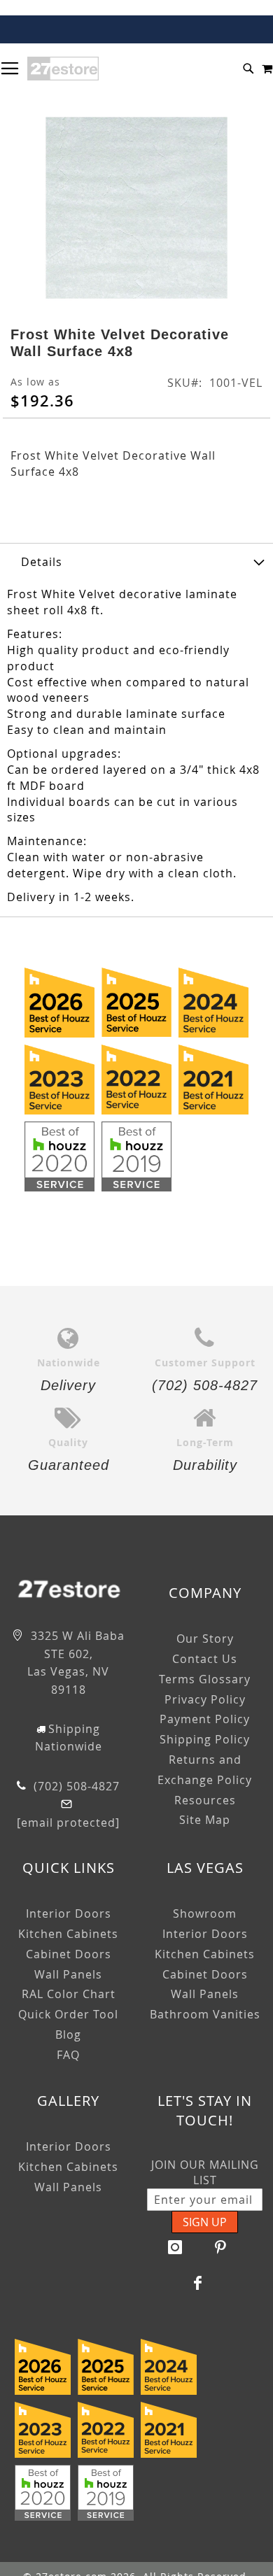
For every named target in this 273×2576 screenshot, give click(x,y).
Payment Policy (205, 1719)
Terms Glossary (205, 1679)
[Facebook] (198, 2283)
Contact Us (205, 1659)
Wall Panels (68, 1974)
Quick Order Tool (68, 2014)
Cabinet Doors (69, 1954)
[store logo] (63, 69)
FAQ (68, 2055)
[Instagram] (175, 2247)
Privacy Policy (205, 1699)
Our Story (205, 1639)
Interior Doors (69, 1913)
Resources (205, 1800)
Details (42, 562)
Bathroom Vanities (205, 2014)
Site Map (205, 1820)
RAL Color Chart (69, 1994)
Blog (68, 2034)
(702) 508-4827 (75, 1786)
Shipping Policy (205, 1739)
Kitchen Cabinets (68, 1934)
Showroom (205, 1913)
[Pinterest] (220, 2247)
